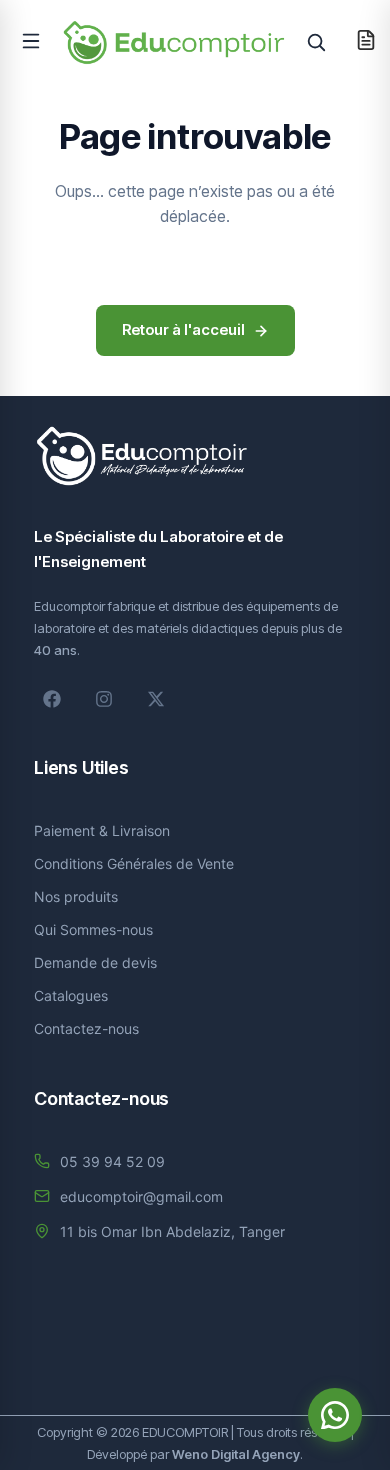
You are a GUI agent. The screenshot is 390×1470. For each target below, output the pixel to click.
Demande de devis (95, 962)
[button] (31, 41)
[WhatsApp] (335, 1415)
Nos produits (76, 896)
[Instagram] (104, 699)
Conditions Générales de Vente (134, 863)
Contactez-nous (86, 1028)
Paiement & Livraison (102, 830)
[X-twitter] (156, 699)
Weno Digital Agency (236, 1454)
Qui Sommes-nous (93, 929)
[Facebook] (52, 699)
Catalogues (71, 995)
